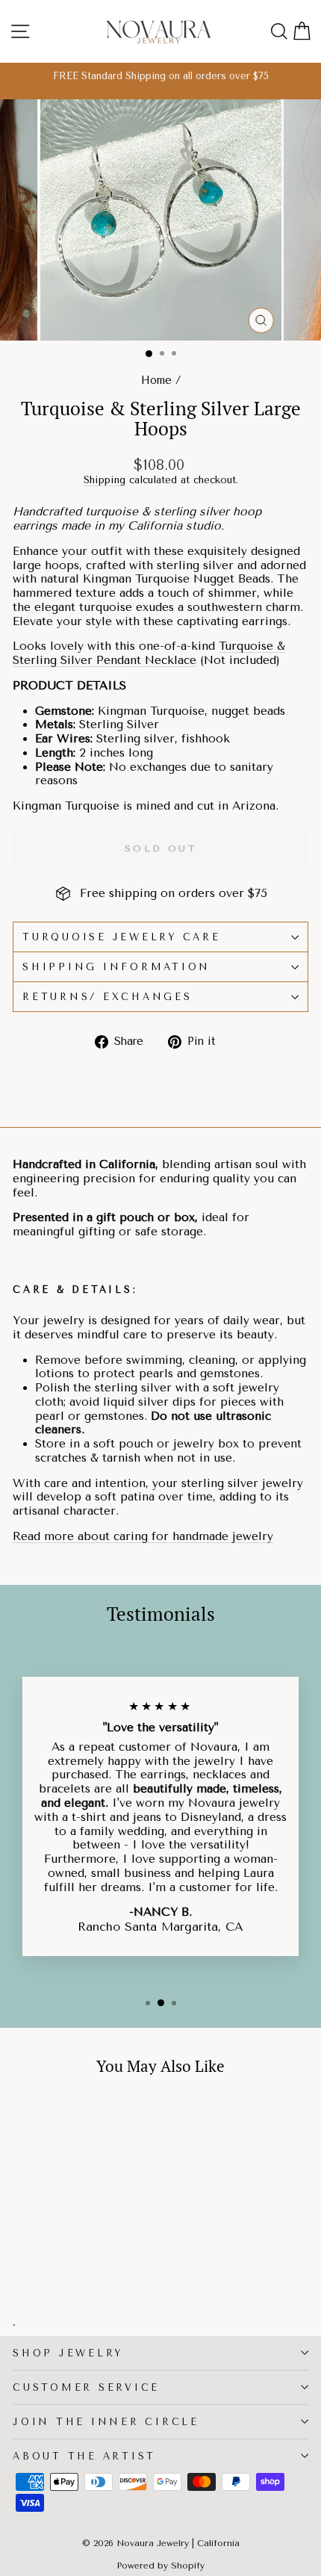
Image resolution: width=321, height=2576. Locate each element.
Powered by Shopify (160, 2566)
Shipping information (116, 967)
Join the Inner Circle (106, 2422)
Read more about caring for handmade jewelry (143, 1536)
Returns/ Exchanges (107, 997)
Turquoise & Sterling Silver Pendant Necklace (149, 653)
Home (156, 381)
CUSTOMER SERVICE (86, 2387)
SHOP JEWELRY (68, 2353)
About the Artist (84, 2456)
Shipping (105, 480)
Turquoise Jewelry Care (122, 937)
